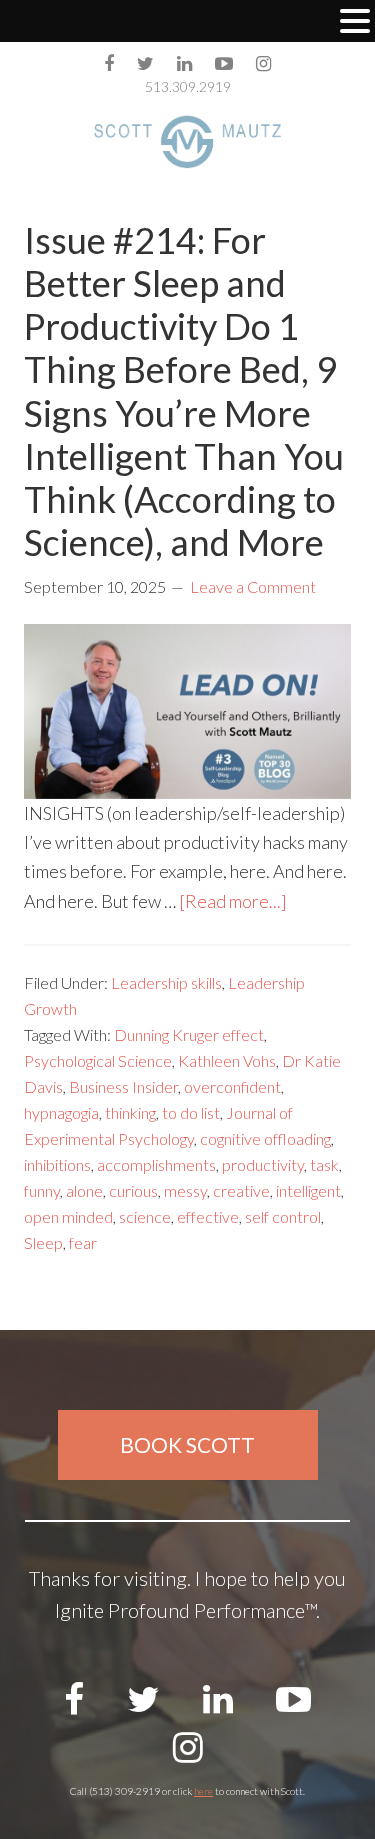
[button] (355, 23)
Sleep (43, 1242)
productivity (263, 1164)
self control (283, 1216)
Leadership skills (166, 982)
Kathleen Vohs (227, 1060)
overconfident (232, 1086)
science (145, 1216)
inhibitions (57, 1164)
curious (133, 1190)
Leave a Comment (253, 586)
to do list (191, 1112)
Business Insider (123, 1086)
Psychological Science (98, 1060)
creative (241, 1190)
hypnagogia (61, 1112)
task (324, 1164)
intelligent (308, 1190)
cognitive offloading (265, 1138)
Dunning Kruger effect (189, 1034)
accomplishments (156, 1164)
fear (83, 1242)
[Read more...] (233, 901)
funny (42, 1190)
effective (208, 1216)
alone (84, 1190)
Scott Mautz (188, 142)
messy (185, 1190)
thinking (130, 1112)
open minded (68, 1216)
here (203, 1791)
